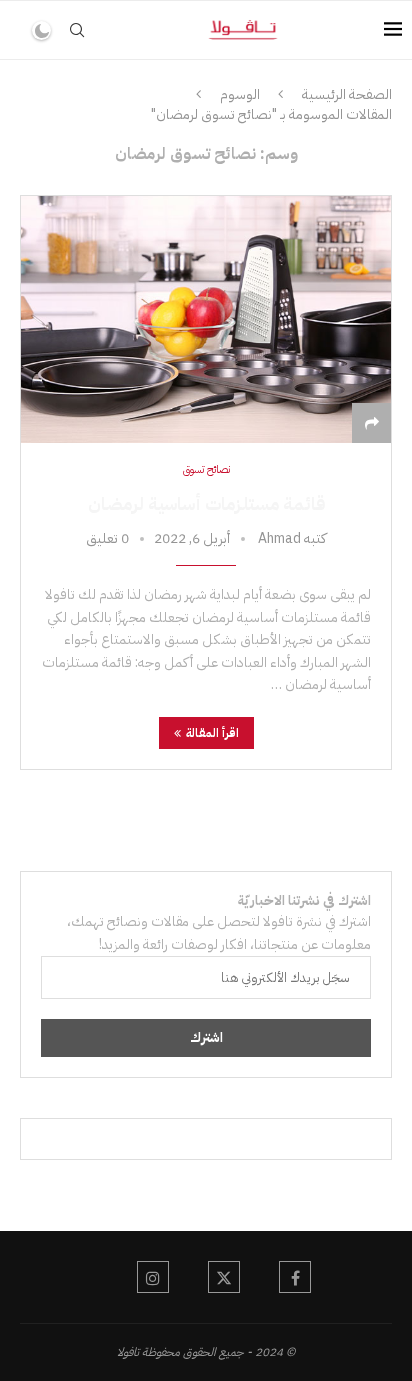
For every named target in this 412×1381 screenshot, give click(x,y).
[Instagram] (153, 1277)
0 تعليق (107, 538)
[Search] (77, 30)
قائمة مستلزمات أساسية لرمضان (206, 503)
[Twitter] (224, 1277)
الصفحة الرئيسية (347, 95)
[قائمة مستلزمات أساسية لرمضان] (206, 319)
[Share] (372, 423)
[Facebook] (295, 1277)
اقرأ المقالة (212, 733)
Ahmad (279, 538)
